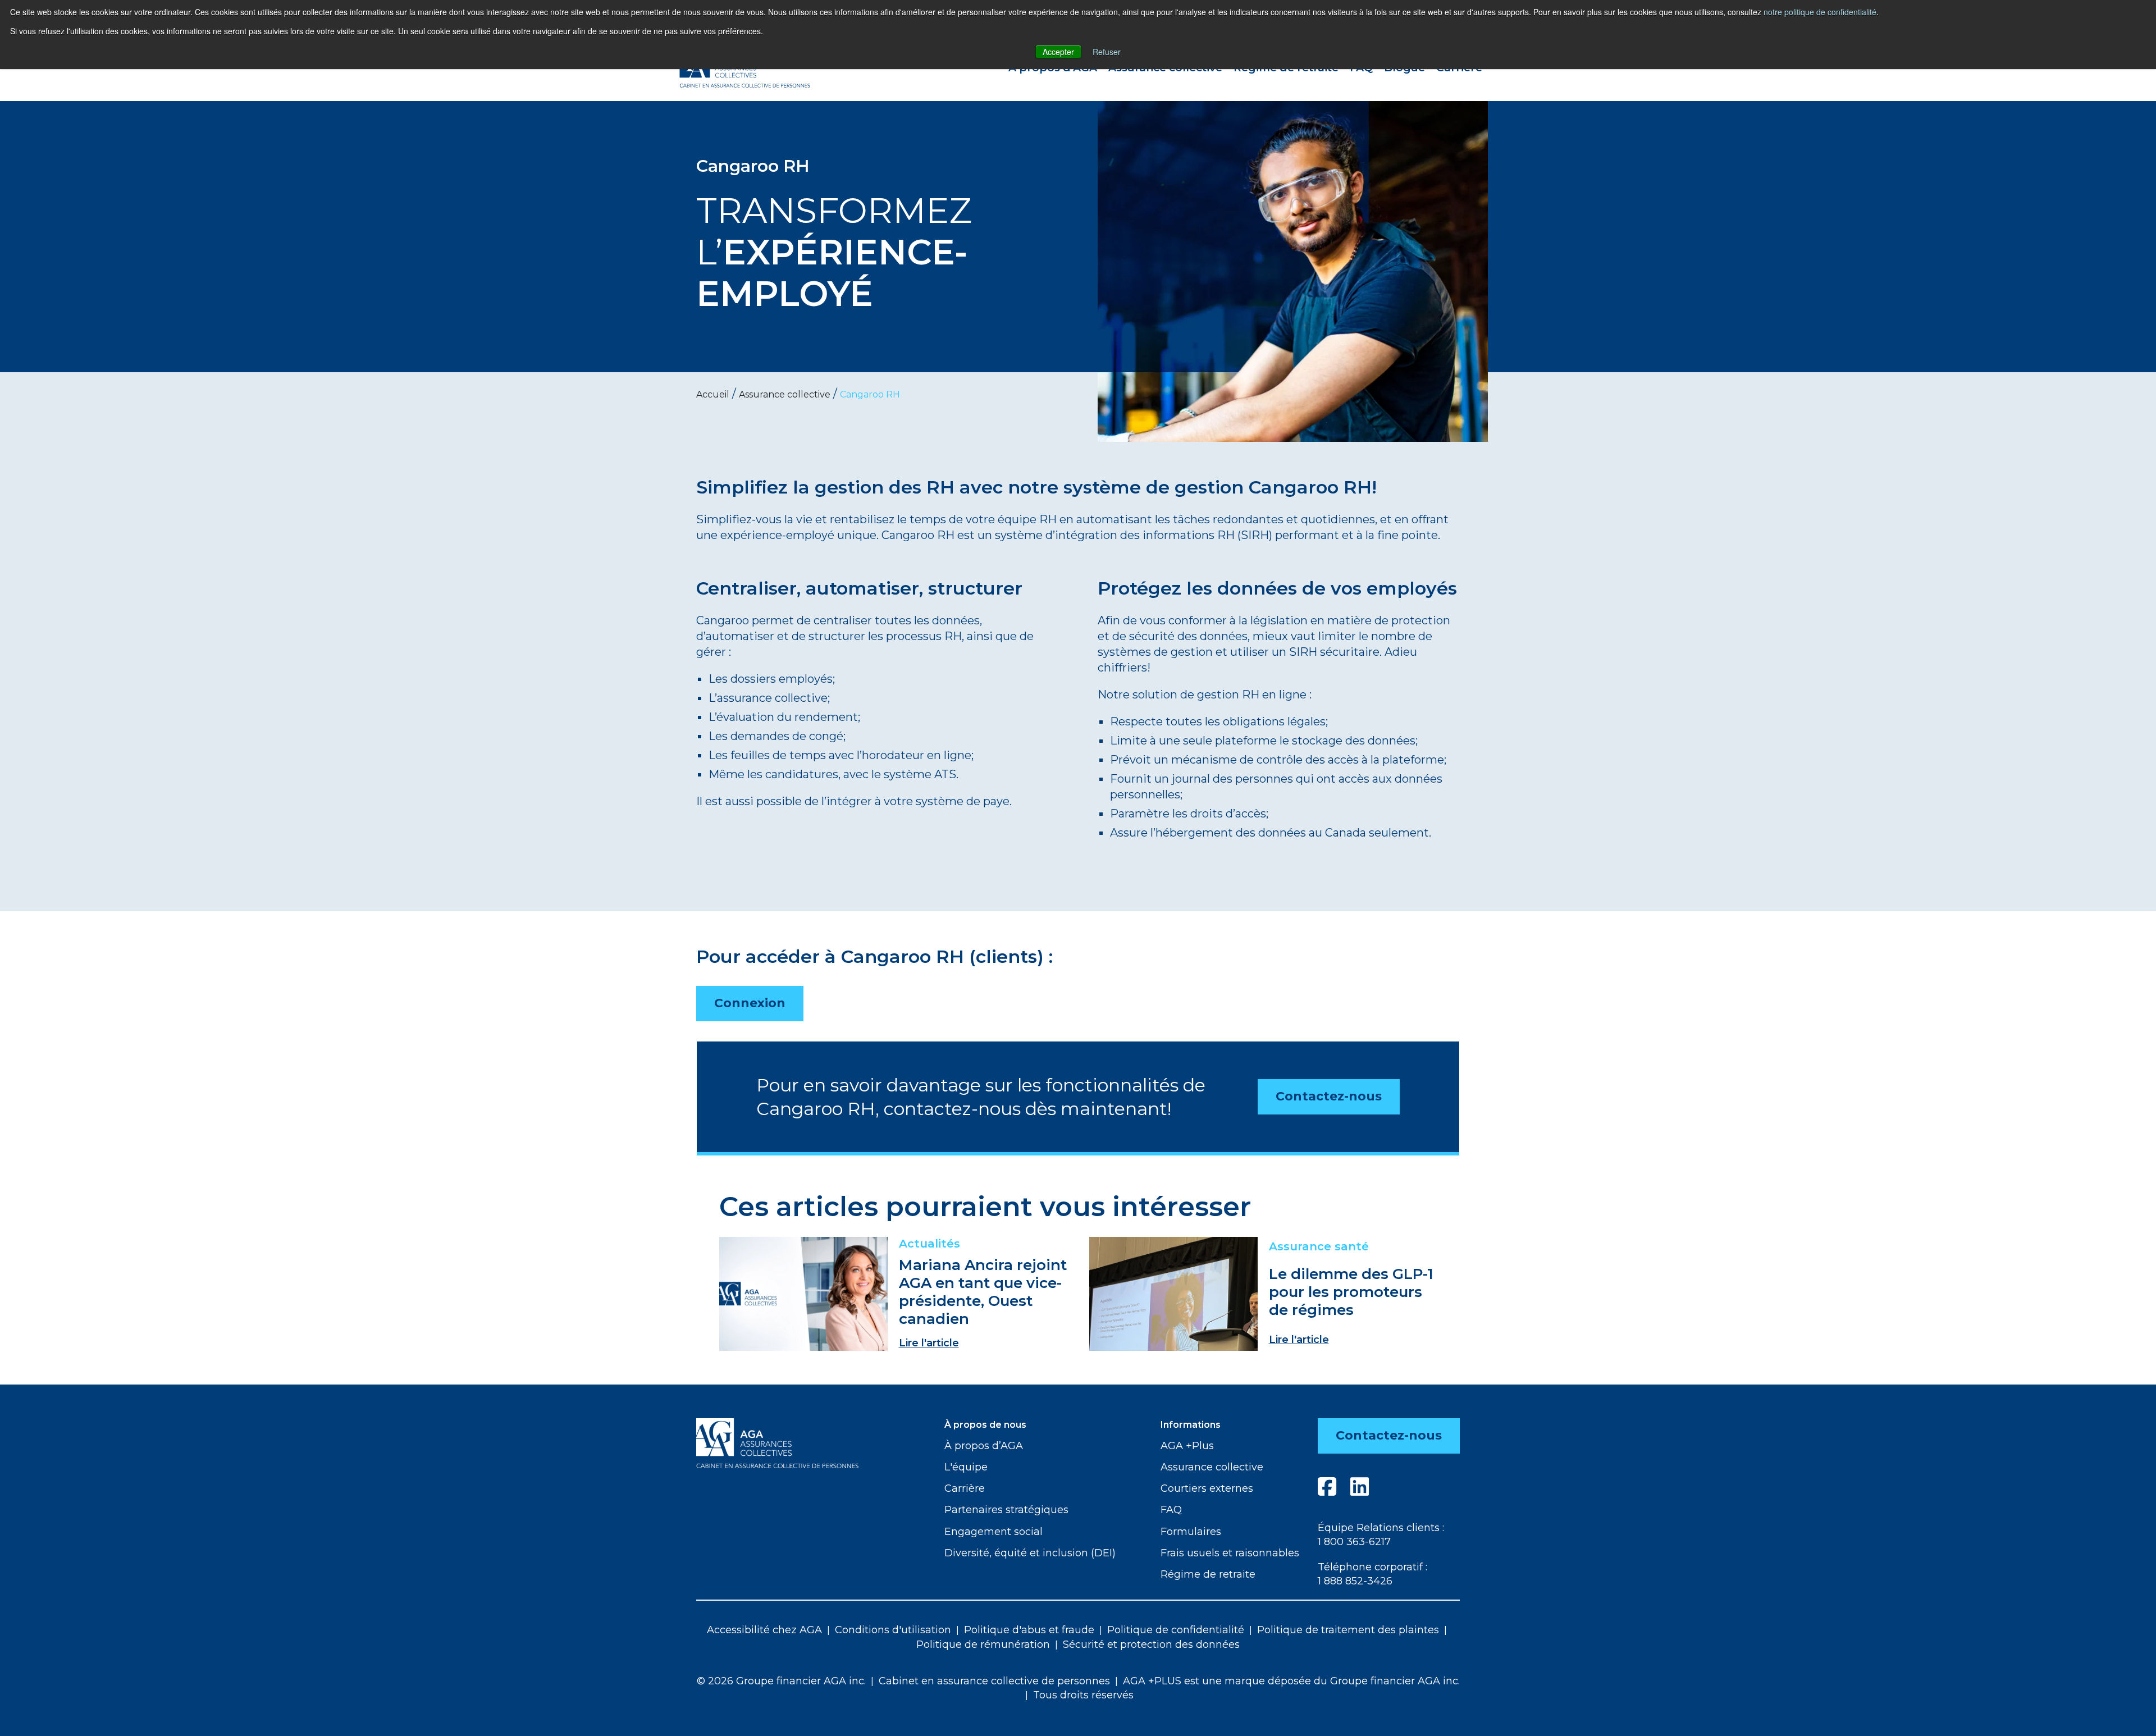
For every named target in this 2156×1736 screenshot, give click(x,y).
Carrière (965, 1488)
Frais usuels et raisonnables (1230, 1553)
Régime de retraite (1208, 1574)
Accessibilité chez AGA (764, 1630)
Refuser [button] (1107, 52)
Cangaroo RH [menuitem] (870, 394)
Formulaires (1191, 1532)
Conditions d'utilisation (893, 1630)
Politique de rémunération (983, 1644)
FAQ (1171, 1510)
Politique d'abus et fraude (1029, 1630)
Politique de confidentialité (1176, 1630)
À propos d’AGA (984, 1446)
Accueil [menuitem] (713, 394)
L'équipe (966, 1467)
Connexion (750, 1003)
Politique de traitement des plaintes (1348, 1630)
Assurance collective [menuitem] (785, 394)
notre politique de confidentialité (1820, 12)
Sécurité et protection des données (1151, 1644)
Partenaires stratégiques (1006, 1510)
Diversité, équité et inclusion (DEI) (1030, 1553)
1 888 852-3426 (1355, 1581)
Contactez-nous (1329, 1096)
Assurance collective (1212, 1467)
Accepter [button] (1058, 52)
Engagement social (994, 1532)
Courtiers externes (1207, 1488)
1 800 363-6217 (1354, 1542)
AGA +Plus (1187, 1446)
